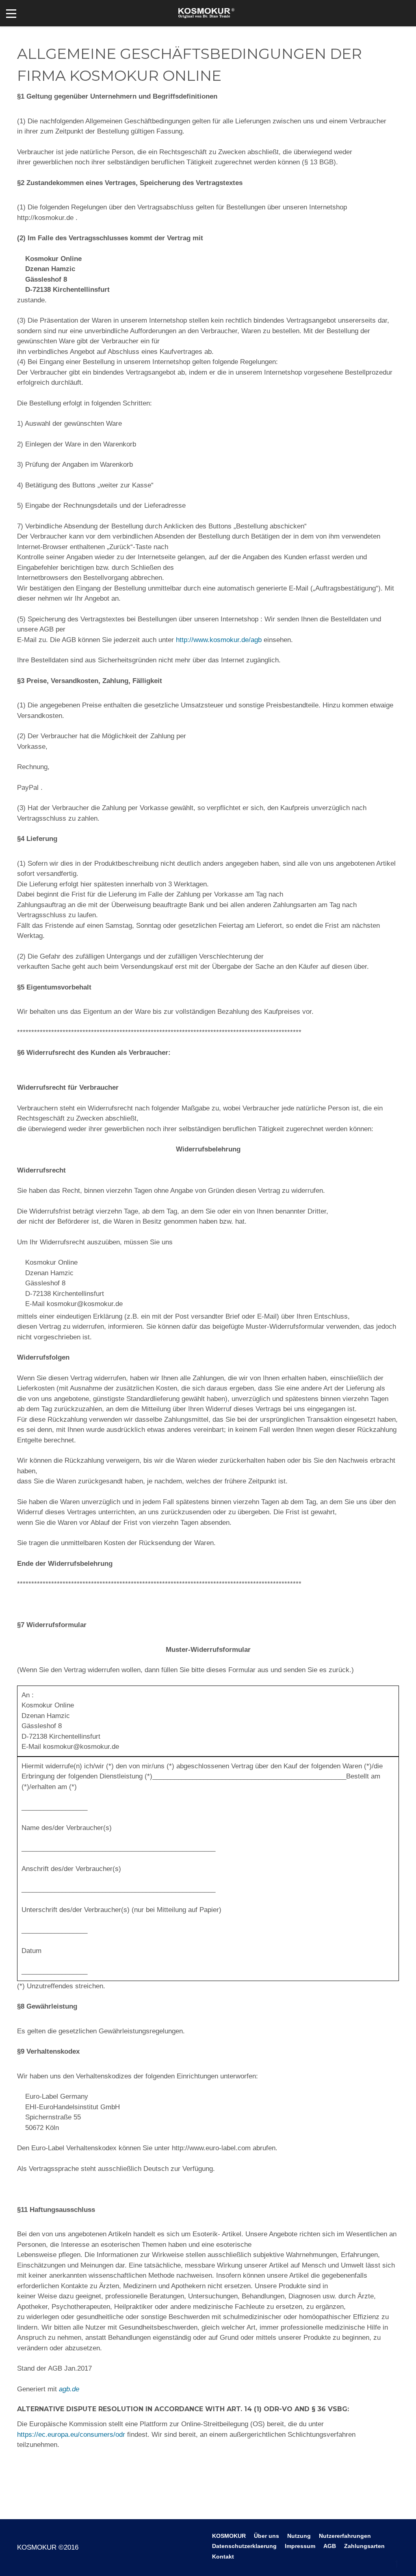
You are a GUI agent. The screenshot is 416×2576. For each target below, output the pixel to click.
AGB (330, 2546)
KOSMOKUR (229, 2536)
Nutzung (299, 2536)
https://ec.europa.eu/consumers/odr (71, 2435)
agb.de (69, 2389)
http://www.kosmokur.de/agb (219, 640)
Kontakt (223, 2557)
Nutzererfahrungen (345, 2536)
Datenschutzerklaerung (244, 2546)
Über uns (266, 2536)
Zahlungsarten (364, 2546)
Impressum (300, 2546)
